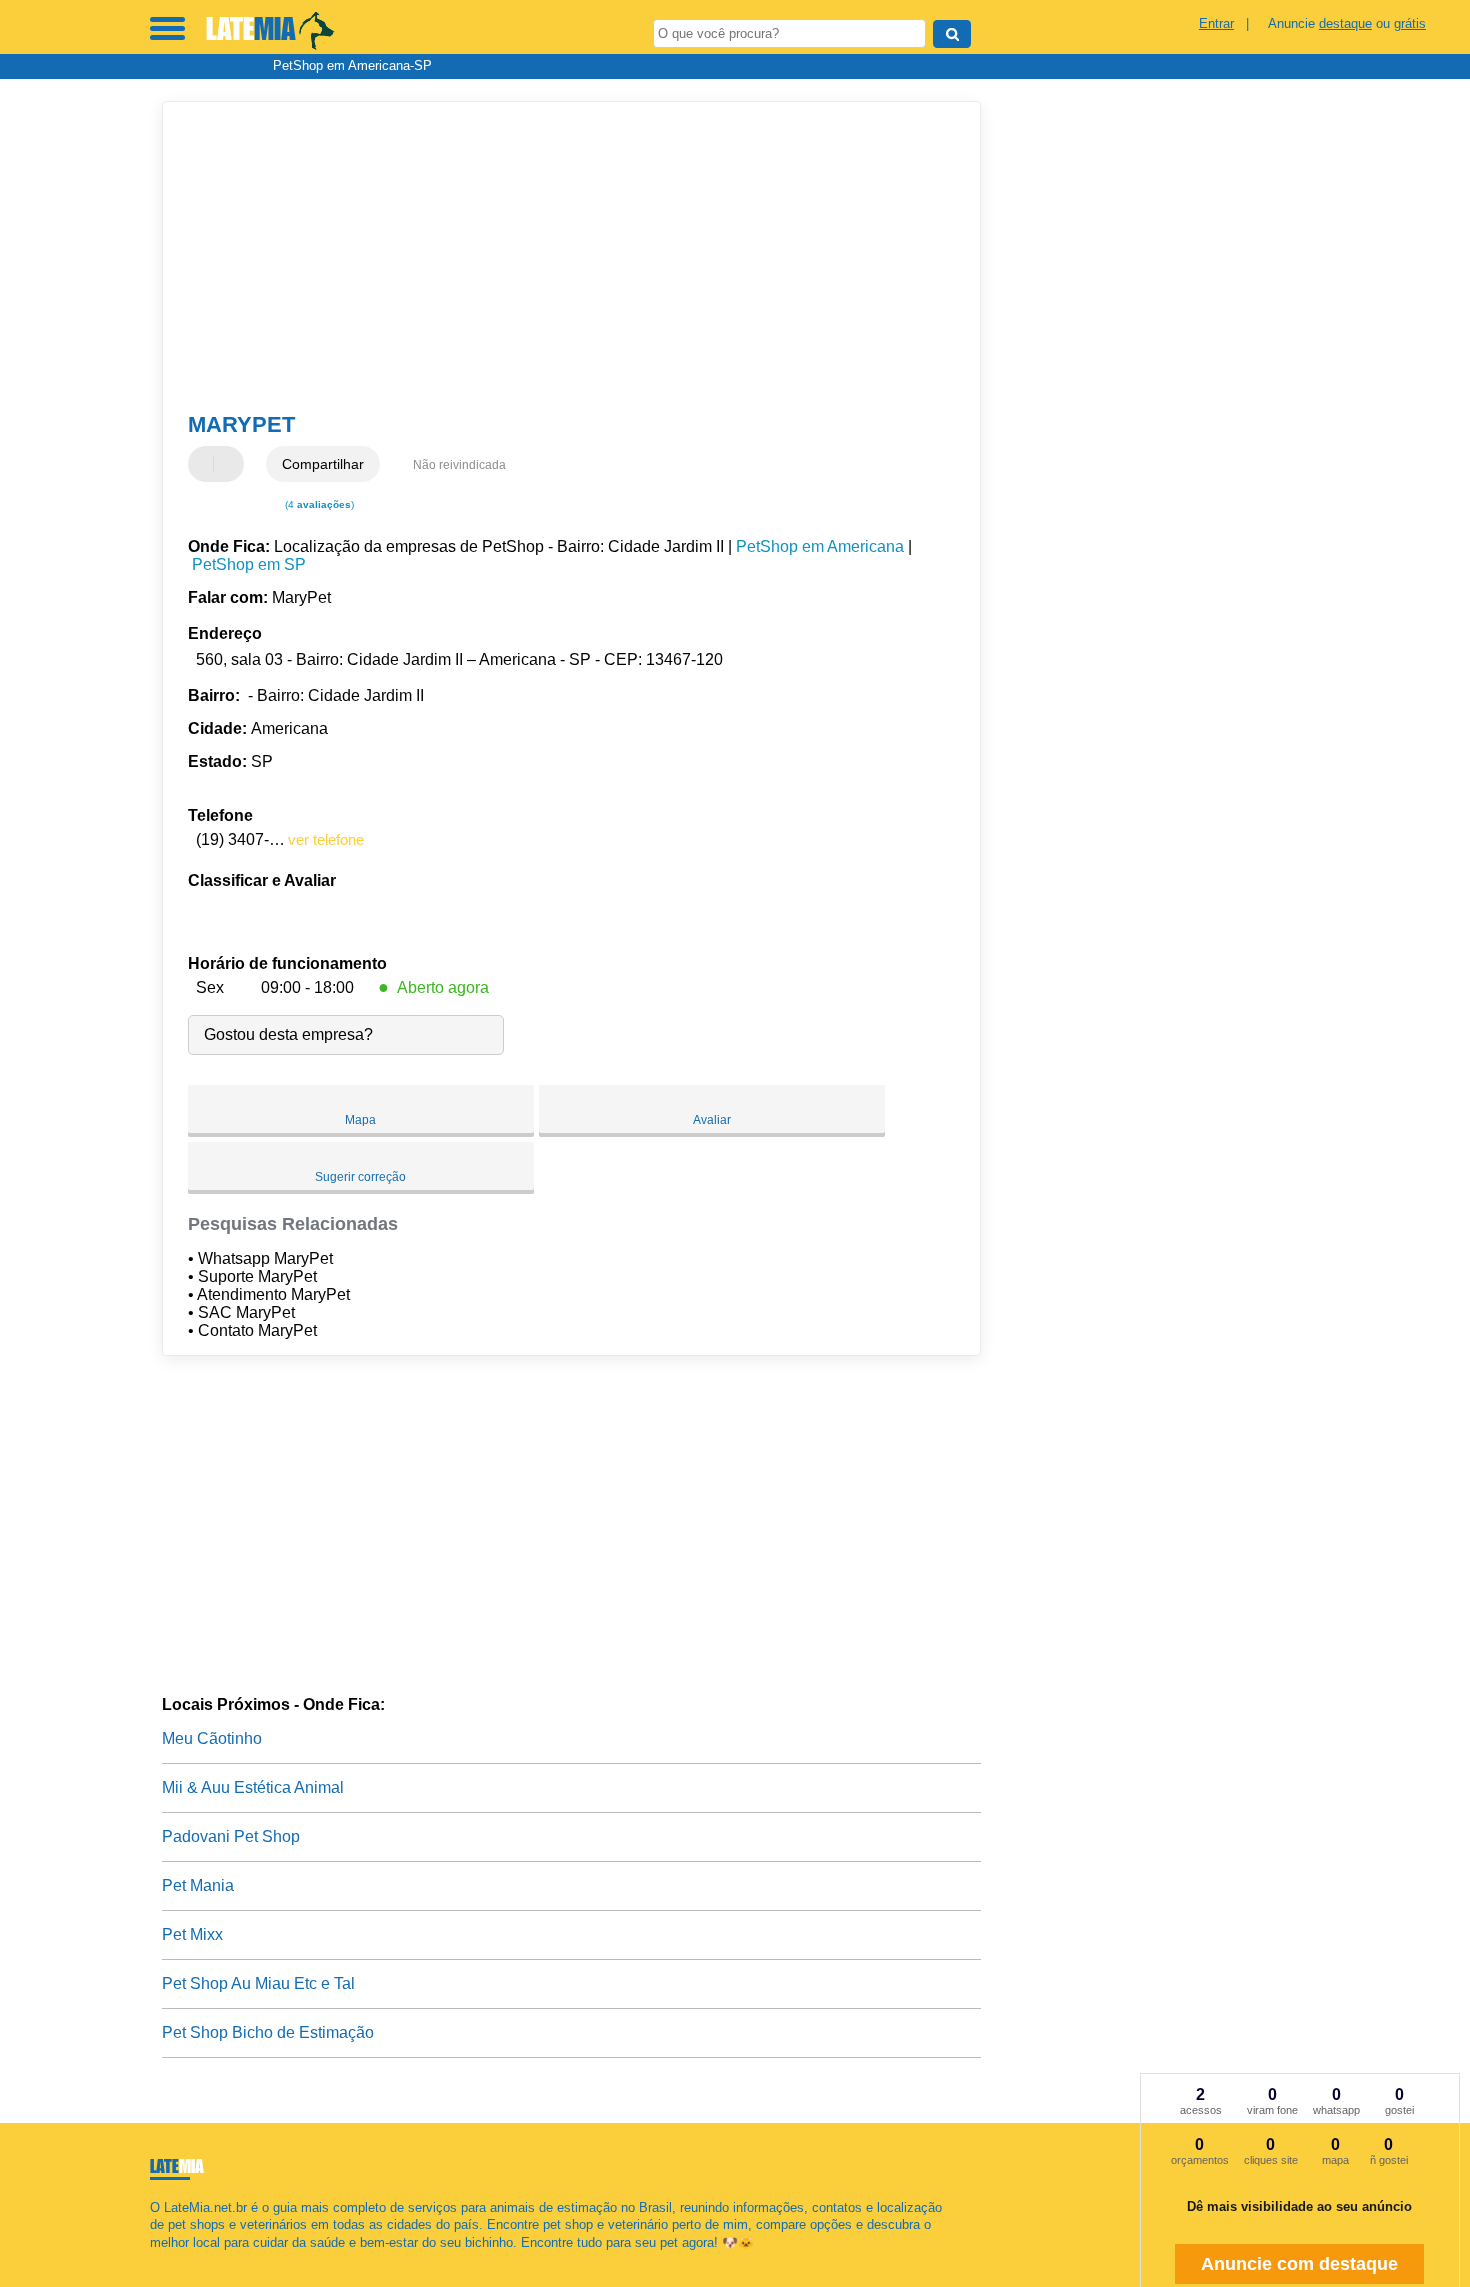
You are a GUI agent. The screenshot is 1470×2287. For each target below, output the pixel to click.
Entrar (1216, 23)
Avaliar (712, 1120)
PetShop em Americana (820, 546)
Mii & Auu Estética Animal (253, 1787)
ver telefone (326, 839)
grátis (1410, 23)
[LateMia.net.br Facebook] (154, 2259)
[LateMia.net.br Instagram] (172, 2259)
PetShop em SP (249, 564)
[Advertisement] (562, 257)
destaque (1345, 23)
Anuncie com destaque (1299, 2264)
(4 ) (318, 504)
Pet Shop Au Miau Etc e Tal (258, 1983)
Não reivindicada (459, 465)
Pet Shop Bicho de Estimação (268, 2032)
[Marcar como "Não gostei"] (231, 464)
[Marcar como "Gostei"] (206, 464)
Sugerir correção (360, 1177)
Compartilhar (323, 464)
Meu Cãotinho (212, 1738)
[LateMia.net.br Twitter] (163, 2259)
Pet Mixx (192, 1934)
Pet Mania (198, 1885)
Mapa (360, 1120)
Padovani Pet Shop (231, 1836)
